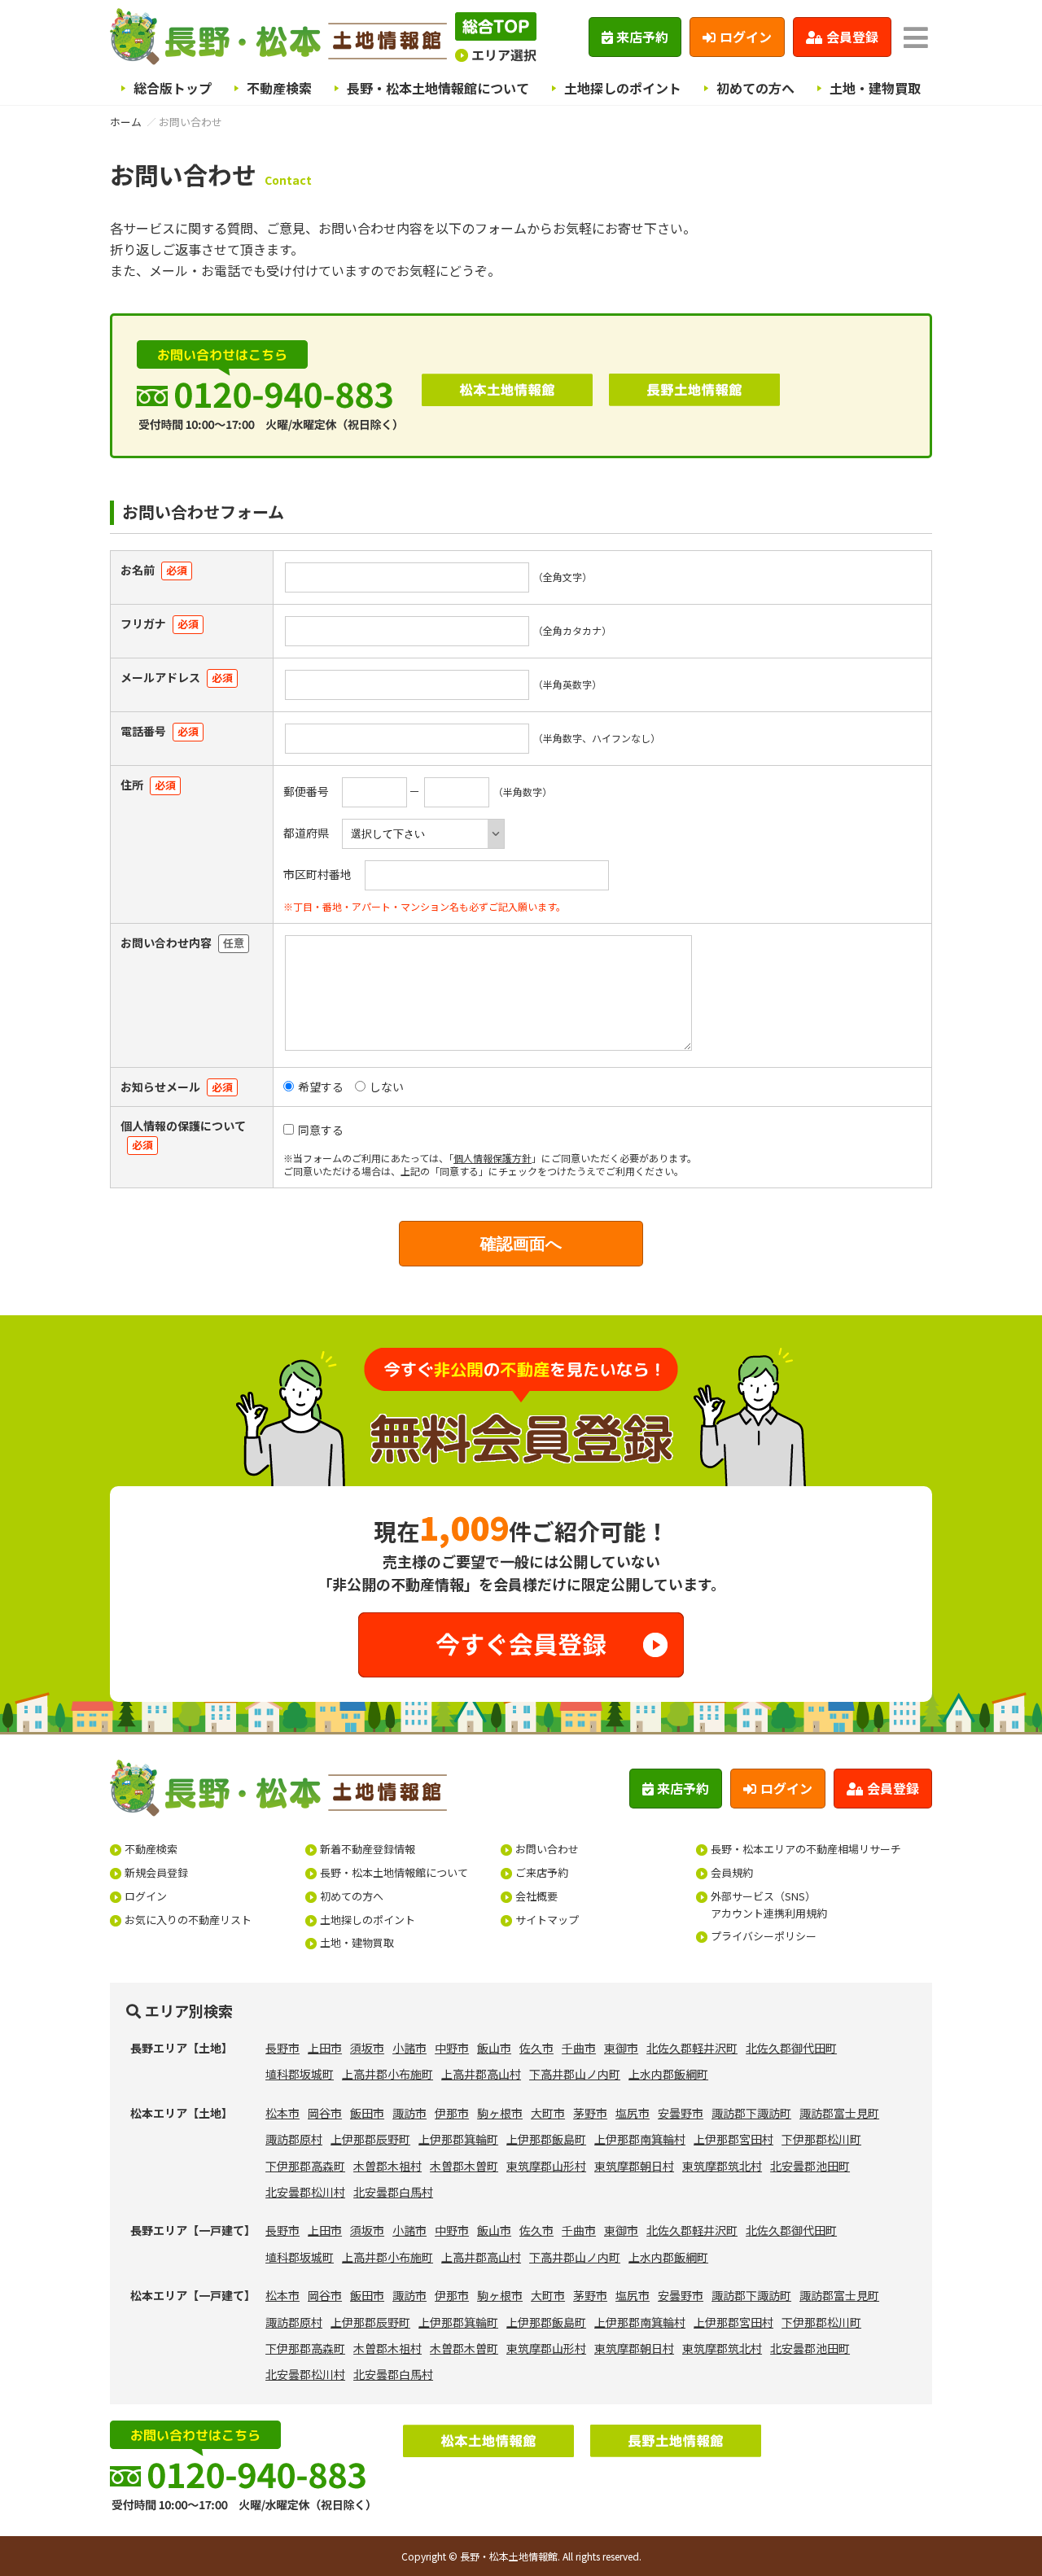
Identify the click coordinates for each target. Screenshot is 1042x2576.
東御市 (621, 2048)
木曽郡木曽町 (464, 2166)
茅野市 (590, 2113)
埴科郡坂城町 (300, 2074)
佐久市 (536, 2048)
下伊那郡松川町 (821, 2139)
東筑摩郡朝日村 (634, 2166)
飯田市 (367, 2113)
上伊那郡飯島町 (546, 2139)
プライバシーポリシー (764, 1936)
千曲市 (579, 2048)
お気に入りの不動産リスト (188, 1920)
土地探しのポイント (623, 88)
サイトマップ (547, 1920)
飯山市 (494, 2048)
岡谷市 (325, 2113)
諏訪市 (409, 2113)
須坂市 (367, 2048)
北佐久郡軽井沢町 (692, 2048)
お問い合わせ (547, 1849)
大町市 (548, 2113)
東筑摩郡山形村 (546, 2166)
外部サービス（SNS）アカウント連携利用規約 (769, 1905)
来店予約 (642, 37)
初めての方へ (755, 88)
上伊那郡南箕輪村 (640, 2139)
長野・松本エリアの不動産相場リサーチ (806, 1849)
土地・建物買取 (875, 88)
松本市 (282, 2113)
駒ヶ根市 (500, 2113)
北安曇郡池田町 (810, 2166)
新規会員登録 (156, 1872)
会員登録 (852, 37)
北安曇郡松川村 (305, 2192)
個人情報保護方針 (493, 1158)
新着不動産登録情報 (368, 1849)
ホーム (126, 122)
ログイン (746, 37)
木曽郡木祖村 (387, 2166)
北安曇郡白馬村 (393, 2192)
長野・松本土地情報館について (438, 88)
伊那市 (452, 2113)
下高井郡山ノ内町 (575, 2074)
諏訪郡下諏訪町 (751, 2113)
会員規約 (732, 1872)
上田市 (325, 2048)
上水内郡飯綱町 (668, 2074)
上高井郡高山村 (481, 2074)
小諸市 (409, 2048)
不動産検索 (279, 88)
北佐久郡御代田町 (791, 2048)
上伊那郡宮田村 (733, 2139)
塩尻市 (633, 2113)
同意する (321, 1130)
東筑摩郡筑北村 (722, 2166)
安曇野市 (681, 2113)
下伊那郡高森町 (305, 2166)
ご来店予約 (542, 1872)
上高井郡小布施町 (387, 2074)
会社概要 (536, 1896)
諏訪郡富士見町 (839, 2113)
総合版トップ (173, 88)
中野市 (452, 2048)
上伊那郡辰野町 (370, 2139)
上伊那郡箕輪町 (458, 2139)
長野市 (282, 2048)
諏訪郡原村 (294, 2139)
